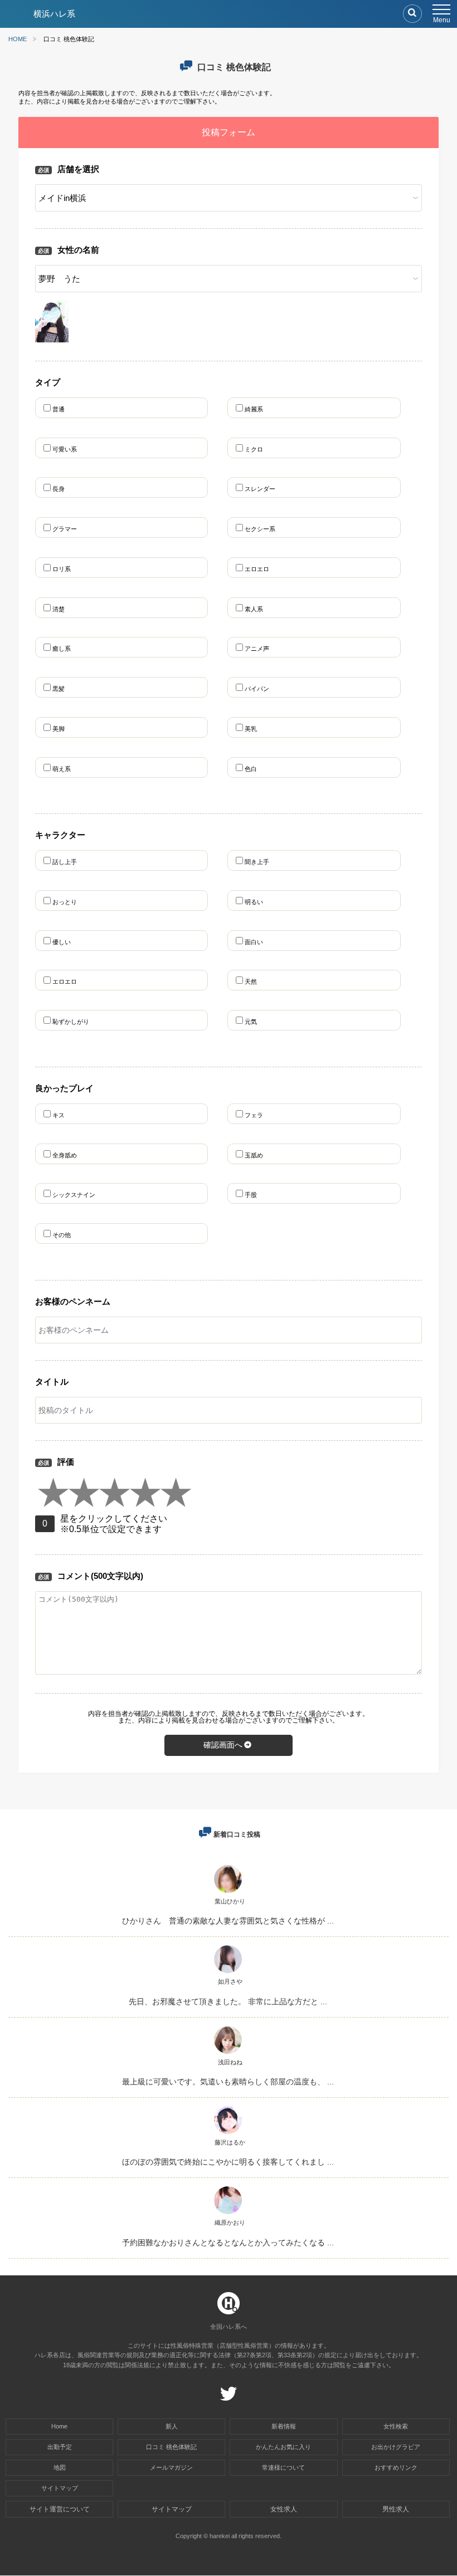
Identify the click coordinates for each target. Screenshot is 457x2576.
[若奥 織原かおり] (228, 2214)
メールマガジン (171, 2467)
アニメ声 (257, 649)
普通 (59, 409)
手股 (254, 1195)
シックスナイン (77, 1195)
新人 (172, 2426)
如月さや (230, 1981)
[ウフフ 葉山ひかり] (228, 1893)
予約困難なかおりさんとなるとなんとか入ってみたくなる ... (228, 2243)
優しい (62, 942)
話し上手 (65, 862)
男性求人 (396, 2509)
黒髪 (59, 689)
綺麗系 (254, 409)
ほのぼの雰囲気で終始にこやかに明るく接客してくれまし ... (228, 2162)
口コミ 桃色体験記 (171, 2447)
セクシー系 (260, 529)
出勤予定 (60, 2447)
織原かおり (230, 2222)
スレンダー (260, 489)
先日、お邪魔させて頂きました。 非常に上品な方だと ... (228, 2001)
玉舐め (257, 1155)
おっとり (65, 902)
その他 (65, 1235)
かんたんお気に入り (283, 2447)
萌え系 (62, 769)
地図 (60, 2467)
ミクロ (254, 449)
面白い (254, 942)
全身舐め (68, 1155)
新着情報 (284, 2426)
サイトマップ (60, 2488)
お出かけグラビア (396, 2447)
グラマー (65, 529)
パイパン (257, 689)
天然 (251, 982)
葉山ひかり (230, 1901)
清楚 (59, 609)
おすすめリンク (396, 2467)
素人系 (254, 609)
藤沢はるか (230, 2142)
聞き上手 (257, 862)
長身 (59, 489)
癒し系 (62, 649)
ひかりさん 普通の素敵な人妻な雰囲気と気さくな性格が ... (228, 1921)
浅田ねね (230, 2062)
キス (62, 1115)
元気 (251, 1022)
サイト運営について (60, 2509)
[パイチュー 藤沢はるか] (228, 2134)
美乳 (251, 729)
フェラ (257, 1115)
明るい (254, 902)
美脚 (59, 729)
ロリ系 (62, 569)
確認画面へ (223, 1745)
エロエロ (257, 569)
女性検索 (396, 2426)
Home (59, 2426)
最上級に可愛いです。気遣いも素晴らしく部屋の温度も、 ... (228, 2082)
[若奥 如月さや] (228, 1973)
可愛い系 (65, 449)
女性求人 (284, 2509)
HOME (18, 39)
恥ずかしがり (71, 1022)
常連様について (283, 2467)
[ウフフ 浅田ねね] (228, 2054)
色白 (251, 769)
